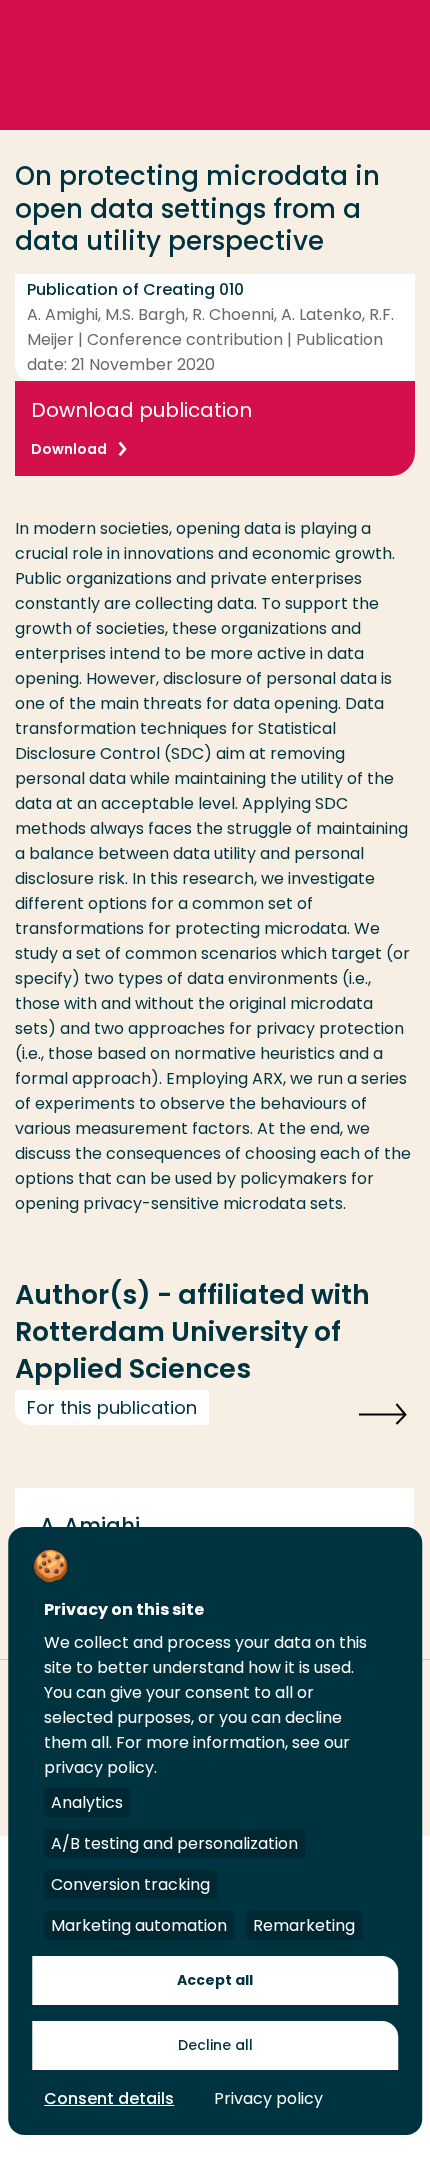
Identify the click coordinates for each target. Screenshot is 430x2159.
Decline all (215, 2045)
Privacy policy (268, 2098)
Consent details (109, 2098)
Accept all (215, 1980)
